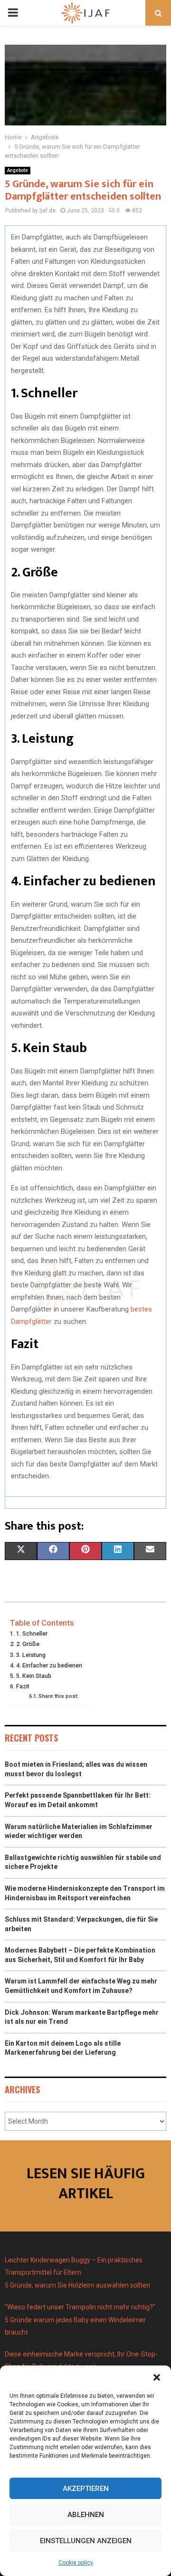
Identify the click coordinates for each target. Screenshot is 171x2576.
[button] (157, 2377)
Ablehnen (86, 2515)
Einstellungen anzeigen (86, 2541)
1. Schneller (32, 1633)
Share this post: (58, 1696)
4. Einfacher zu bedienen (49, 1665)
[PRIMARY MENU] (13, 13)
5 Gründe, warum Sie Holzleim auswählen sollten (77, 2285)
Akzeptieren (86, 2489)
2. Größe (28, 1644)
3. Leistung (31, 1655)
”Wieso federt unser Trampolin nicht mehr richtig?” (80, 2307)
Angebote (18, 170)
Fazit (23, 1686)
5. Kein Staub (34, 1676)
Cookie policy (76, 2563)
